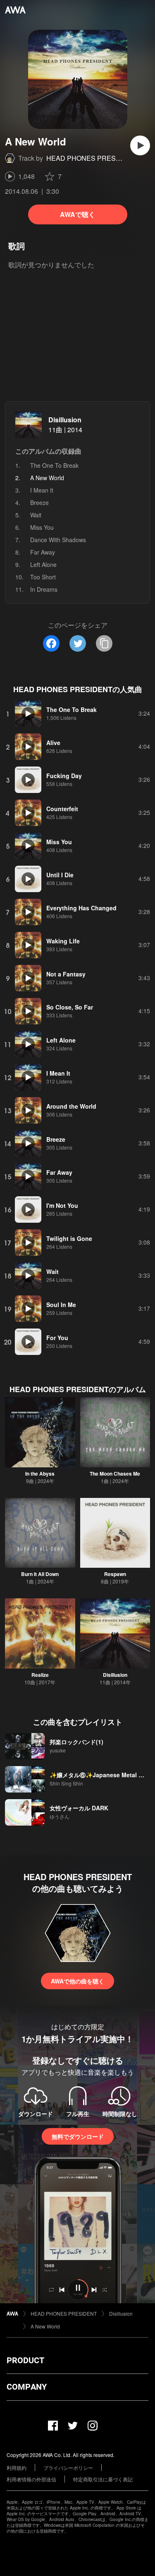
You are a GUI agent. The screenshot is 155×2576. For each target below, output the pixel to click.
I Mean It (42, 490)
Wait (36, 515)
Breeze (39, 502)
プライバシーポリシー (68, 2468)
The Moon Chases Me (115, 1474)
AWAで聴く (77, 214)
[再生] (140, 145)
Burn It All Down (40, 1574)
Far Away (43, 552)
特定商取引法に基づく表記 (103, 2479)
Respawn (115, 1574)
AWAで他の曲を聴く (77, 1981)
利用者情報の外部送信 (31, 2479)
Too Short (43, 577)
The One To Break (54, 465)
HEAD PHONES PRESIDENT (91, 158)
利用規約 (17, 2468)
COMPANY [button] (27, 2387)
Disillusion (65, 420)
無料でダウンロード (78, 2136)
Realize (40, 1675)
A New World (45, 2326)
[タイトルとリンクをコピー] (104, 643)
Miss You (42, 527)
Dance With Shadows (58, 540)
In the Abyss (40, 1474)
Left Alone (43, 564)
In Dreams (44, 589)
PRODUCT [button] (25, 2360)
